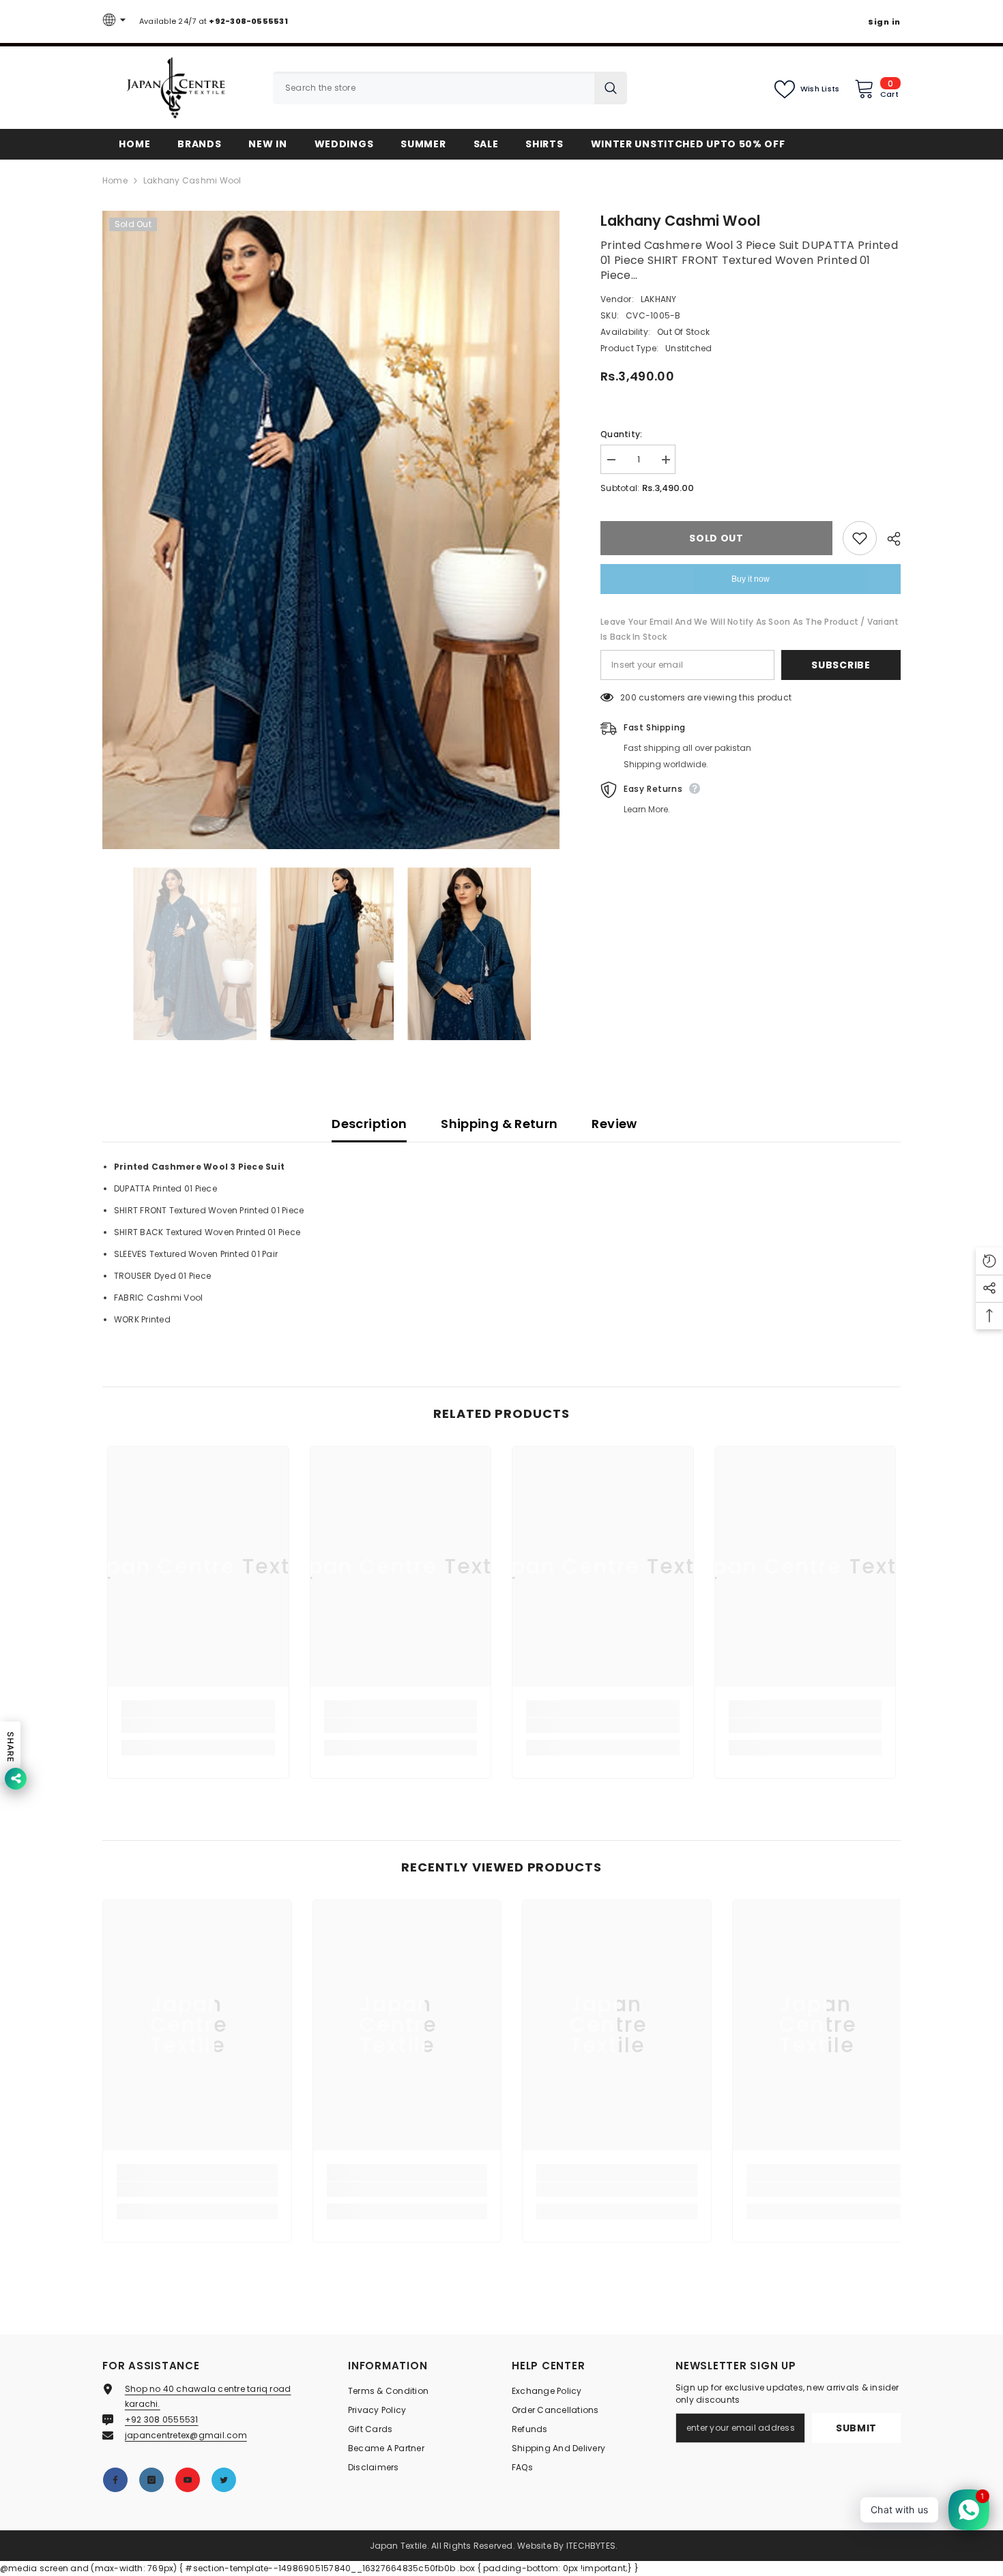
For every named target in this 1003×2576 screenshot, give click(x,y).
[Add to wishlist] (860, 538)
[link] (198, 1726)
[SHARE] (889, 539)
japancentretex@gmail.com (186, 2435)
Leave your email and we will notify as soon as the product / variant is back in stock (750, 629)
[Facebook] (115, 2480)
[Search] (450, 88)
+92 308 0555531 (162, 2419)
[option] (331, 530)
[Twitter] (224, 2480)
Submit (856, 2428)
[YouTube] (188, 2480)
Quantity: (621, 434)
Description (369, 1124)
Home (115, 180)
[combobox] (434, 88)
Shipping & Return (499, 1124)
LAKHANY (659, 299)
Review (614, 1124)
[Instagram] (151, 2480)
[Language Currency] (116, 21)
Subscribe (841, 665)
